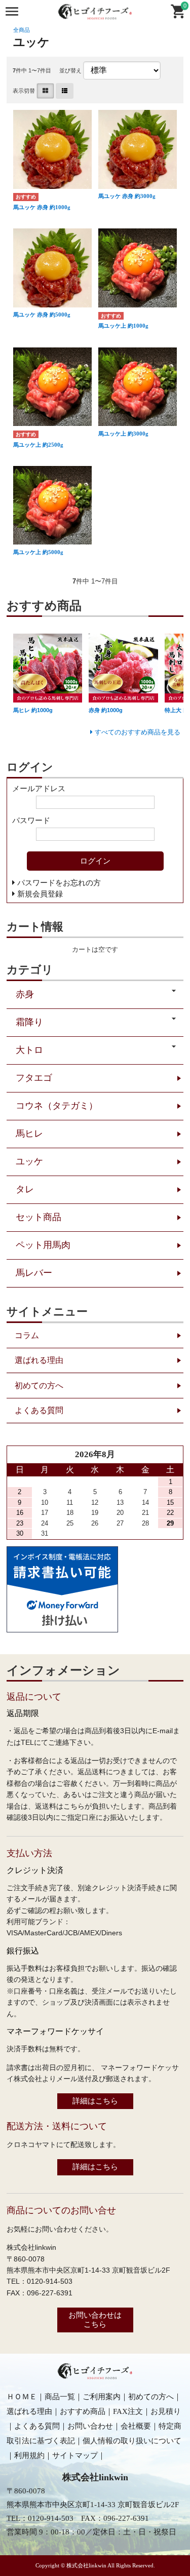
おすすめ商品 (83, 2411)
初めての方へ (39, 1385)
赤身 (25, 994)
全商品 (22, 30)
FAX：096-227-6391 (115, 2518)
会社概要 (136, 2426)
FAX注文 (128, 2411)
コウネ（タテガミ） (57, 1106)
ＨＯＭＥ (22, 2397)
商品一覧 (60, 2397)
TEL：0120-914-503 (40, 2518)
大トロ (29, 1050)
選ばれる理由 (39, 1360)
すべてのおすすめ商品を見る (138, 732)
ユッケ (29, 1161)
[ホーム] (95, 2377)
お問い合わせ (90, 2426)
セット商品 (39, 1217)
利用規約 (29, 2455)
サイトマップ (75, 2455)
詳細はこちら (95, 2101)
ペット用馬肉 (43, 1245)
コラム (27, 1335)
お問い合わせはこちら (95, 2319)
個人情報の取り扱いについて (132, 2441)
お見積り (166, 2411)
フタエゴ (34, 1078)
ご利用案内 (102, 2397)
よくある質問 (39, 1410)
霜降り (29, 1022)
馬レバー (34, 1273)
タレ (25, 1189)
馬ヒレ (29, 1134)
